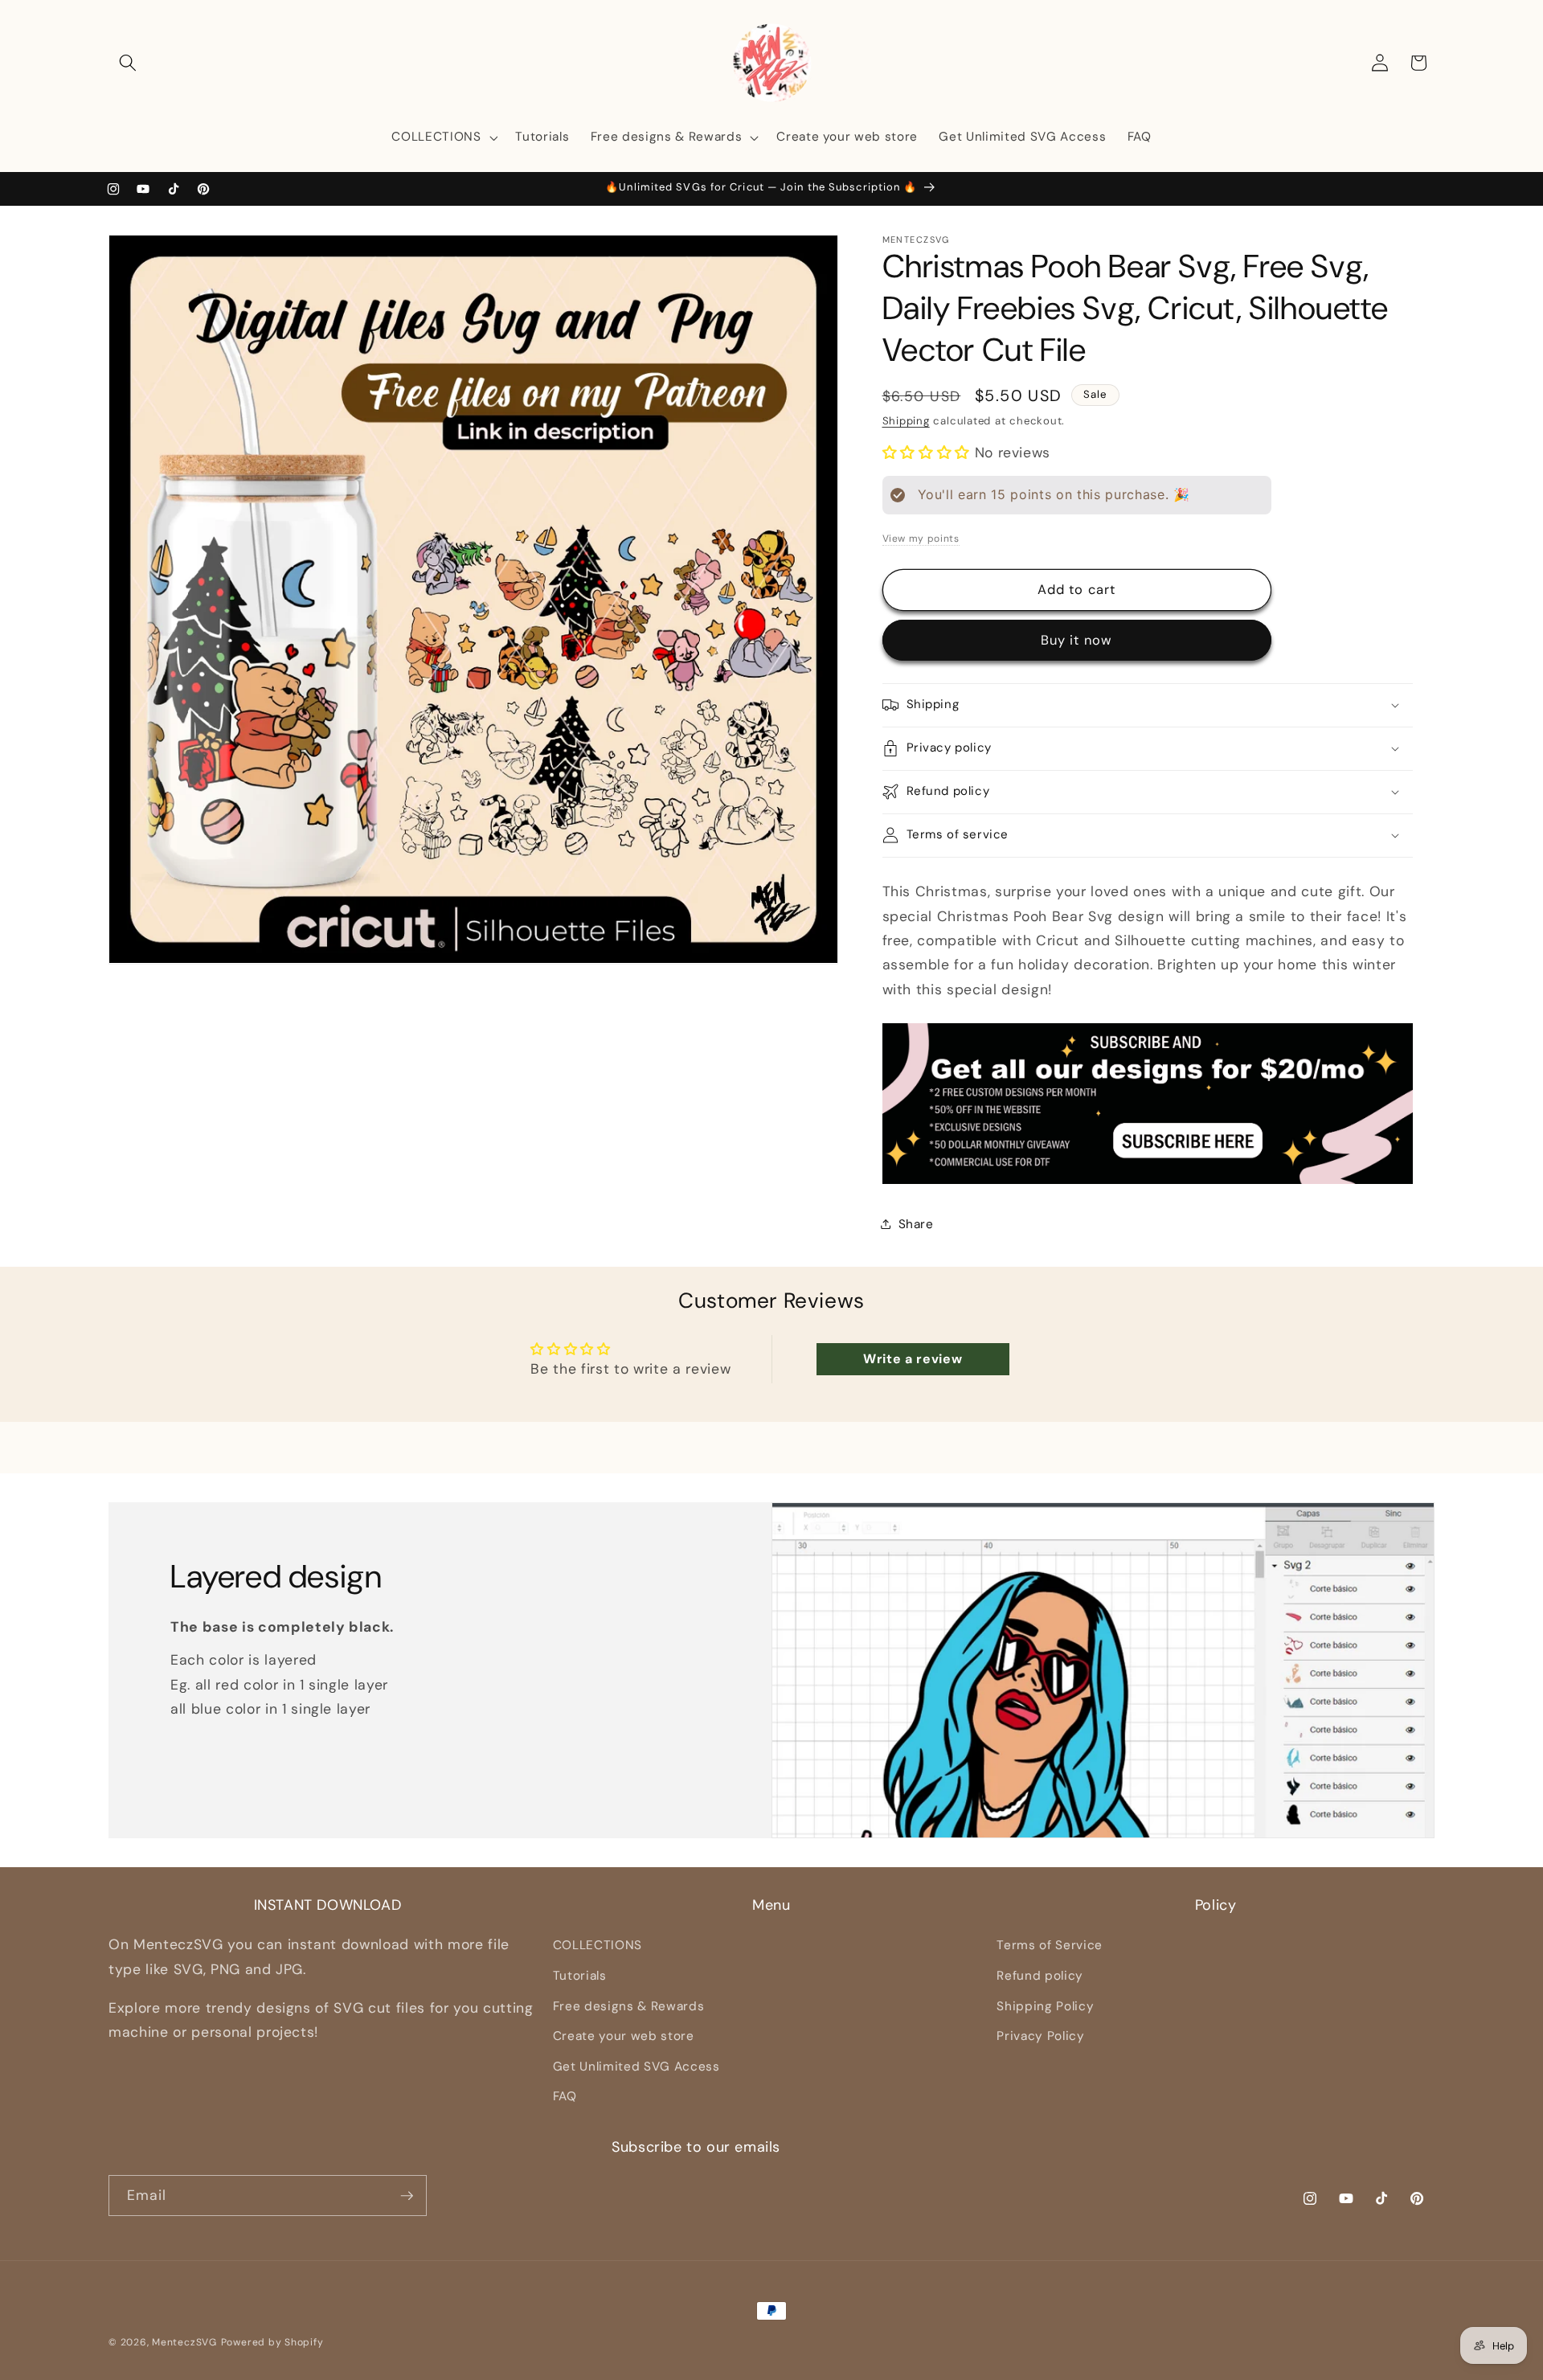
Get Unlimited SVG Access (636, 2067)
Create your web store (624, 2036)
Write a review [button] (913, 1359)
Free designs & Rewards (629, 2005)
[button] (128, 63)
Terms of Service (1050, 1945)
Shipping (906, 421)
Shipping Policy (1045, 2005)
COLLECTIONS (598, 1945)
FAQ (565, 2096)
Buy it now (1076, 640)
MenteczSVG (184, 2342)
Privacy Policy (1040, 2036)
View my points (921, 538)
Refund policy (1040, 1976)
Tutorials (580, 1976)
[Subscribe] (407, 2196)
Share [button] (916, 1224)
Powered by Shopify (272, 2342)
